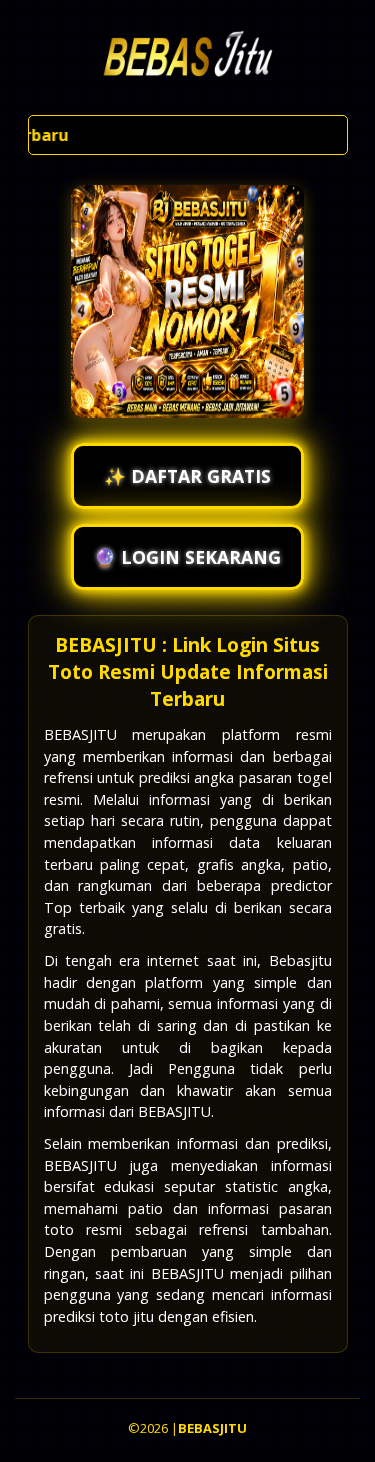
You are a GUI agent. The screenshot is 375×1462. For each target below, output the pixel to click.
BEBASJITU (212, 1428)
